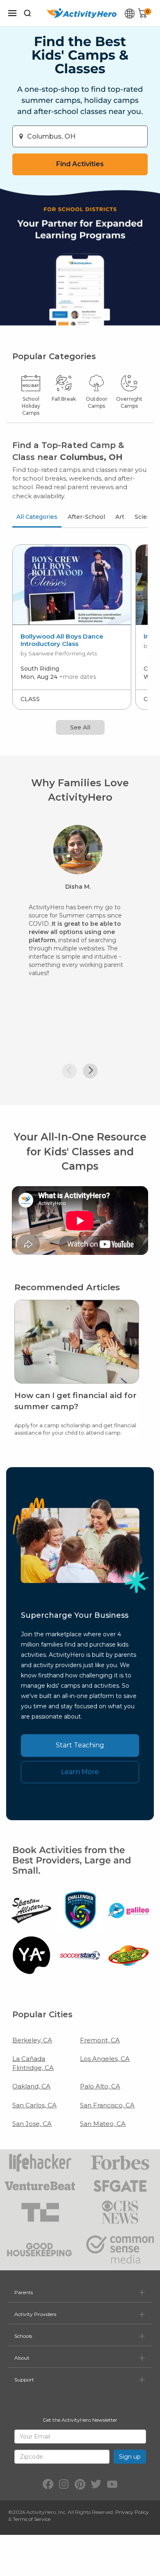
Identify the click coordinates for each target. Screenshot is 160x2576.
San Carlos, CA (34, 2105)
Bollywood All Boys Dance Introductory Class (62, 640)
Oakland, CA (31, 2086)
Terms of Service (32, 2519)
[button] (69, 1071)
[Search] (27, 13)
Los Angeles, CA (105, 2059)
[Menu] (12, 13)
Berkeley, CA (32, 2040)
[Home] (82, 13)
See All (80, 727)
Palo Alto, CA (100, 2086)
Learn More (80, 1772)
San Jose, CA (32, 2124)
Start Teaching (80, 1745)
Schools (23, 2336)
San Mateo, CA (103, 2124)
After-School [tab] (86, 517)
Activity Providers (35, 2314)
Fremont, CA (100, 2040)
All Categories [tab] (37, 517)
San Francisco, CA (107, 2105)
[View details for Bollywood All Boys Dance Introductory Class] (72, 585)
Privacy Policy (132, 2512)
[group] (72, 627)
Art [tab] (120, 517)
